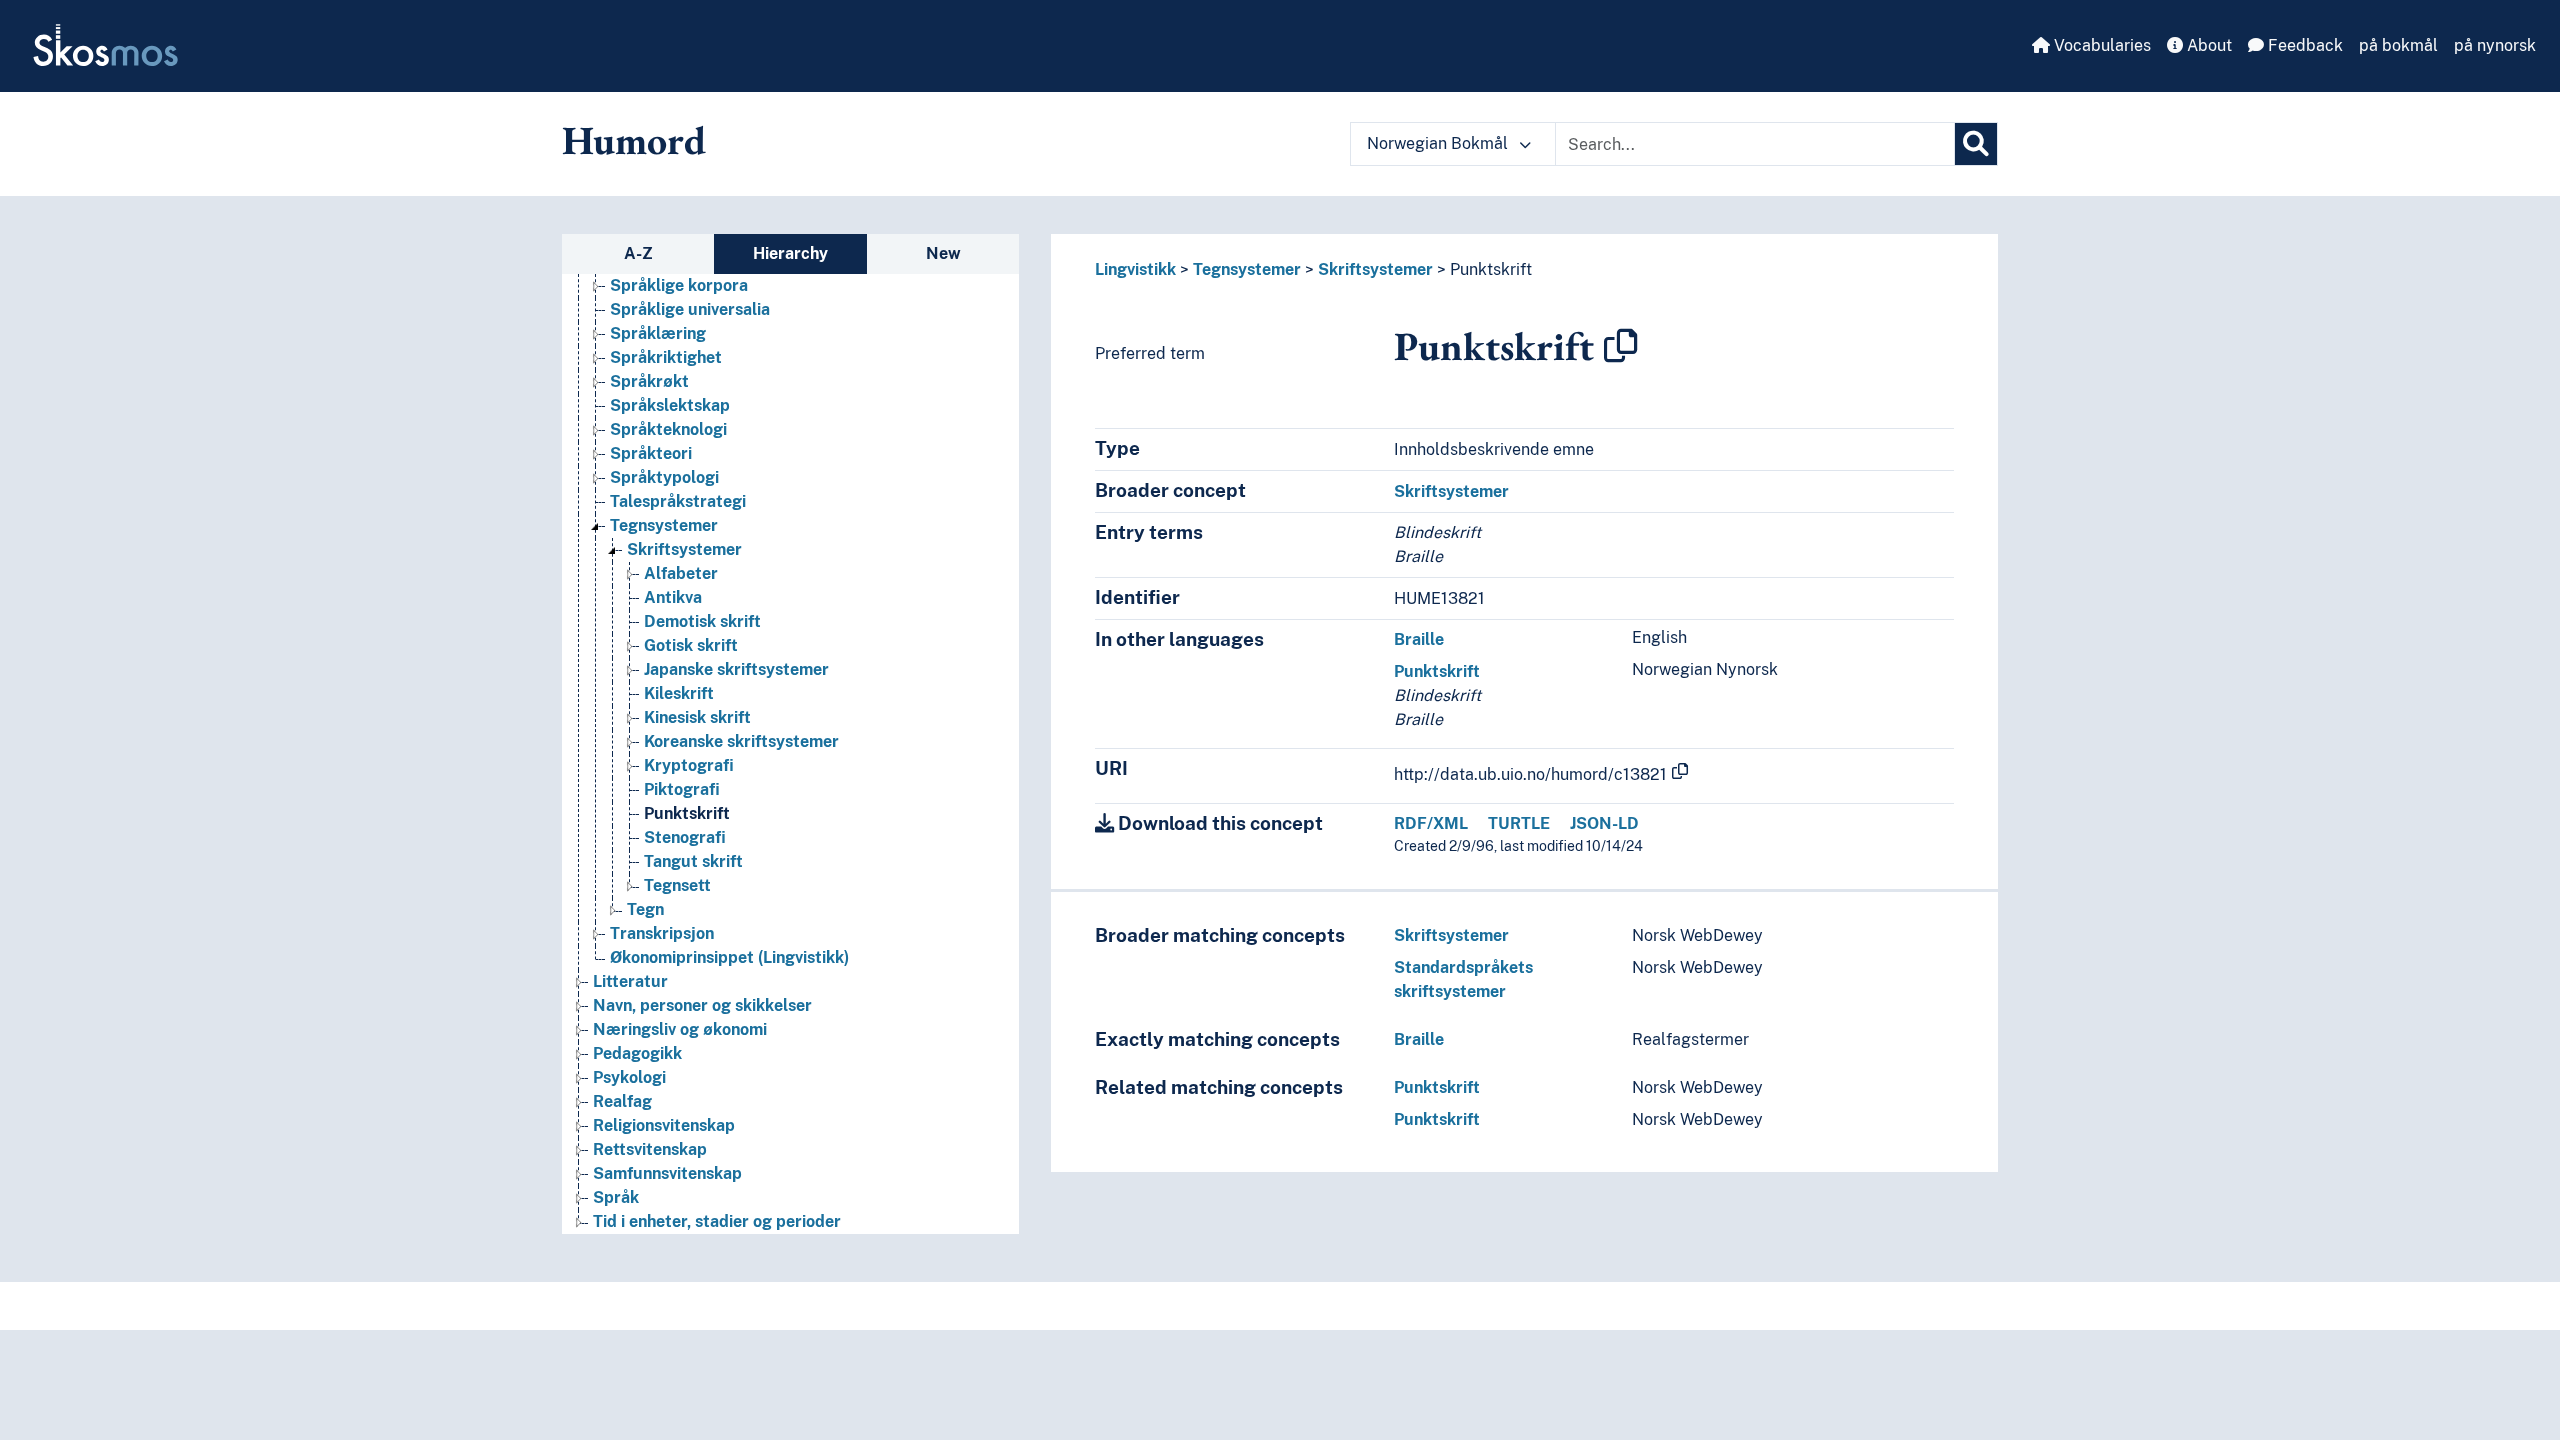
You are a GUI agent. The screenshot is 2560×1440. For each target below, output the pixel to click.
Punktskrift (687, 813)
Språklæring (658, 333)
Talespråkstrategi (678, 501)
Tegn (645, 909)
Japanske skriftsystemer (736, 669)
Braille (1419, 639)
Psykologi (629, 1077)
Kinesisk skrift (697, 717)
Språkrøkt (649, 381)
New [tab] (943, 253)
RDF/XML (1431, 823)
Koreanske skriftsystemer (741, 741)
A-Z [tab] (638, 253)
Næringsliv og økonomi (680, 1029)
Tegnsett (677, 885)
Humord (634, 140)
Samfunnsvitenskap (667, 1173)
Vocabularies (2100, 45)
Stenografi (685, 837)
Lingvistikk (1135, 269)
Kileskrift (679, 693)
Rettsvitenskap (650, 1149)
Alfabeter (681, 573)
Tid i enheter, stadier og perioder (717, 1221)
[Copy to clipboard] (1621, 346)
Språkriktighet (666, 357)
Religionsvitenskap (664, 1125)
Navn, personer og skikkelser (702, 1005)
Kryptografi (689, 765)
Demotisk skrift (702, 621)
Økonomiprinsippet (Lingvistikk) (729, 957)
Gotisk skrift (691, 645)
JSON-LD (1604, 823)
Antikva (673, 597)
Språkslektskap (670, 405)
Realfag (622, 1101)
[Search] (1976, 144)
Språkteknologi (668, 429)
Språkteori (651, 453)
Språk (616, 1197)
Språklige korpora (679, 285)
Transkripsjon (662, 933)
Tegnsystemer (664, 525)
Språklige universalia (690, 309)
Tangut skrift (693, 861)
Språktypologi (664, 477)
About (2207, 45)
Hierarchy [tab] (790, 253)
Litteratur (630, 981)
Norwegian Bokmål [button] (1439, 143)
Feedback (2303, 45)
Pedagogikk (637, 1053)
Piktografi (682, 789)
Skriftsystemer (684, 549)
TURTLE (1519, 823)
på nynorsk (2495, 45)
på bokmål (2398, 45)
